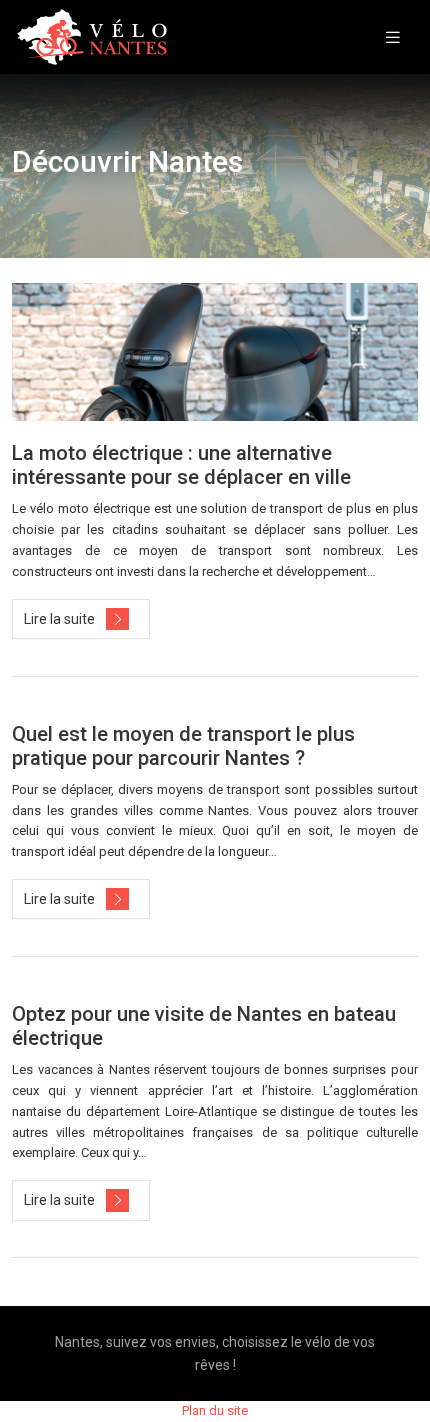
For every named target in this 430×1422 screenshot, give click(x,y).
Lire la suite (59, 619)
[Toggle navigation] (393, 37)
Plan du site (215, 1410)
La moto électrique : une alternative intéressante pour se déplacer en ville (181, 465)
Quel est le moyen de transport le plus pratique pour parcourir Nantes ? (183, 746)
